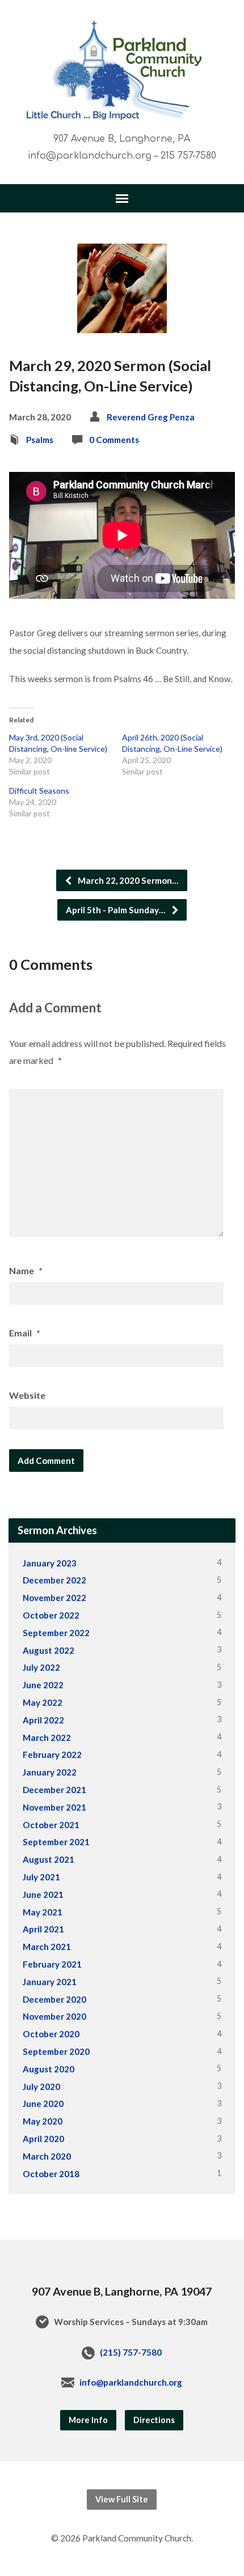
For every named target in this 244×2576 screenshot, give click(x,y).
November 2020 (54, 2016)
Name (26, 1270)
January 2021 (50, 1982)
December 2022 (54, 1580)
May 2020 (43, 2121)
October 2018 (51, 2174)
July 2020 (41, 2087)
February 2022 (52, 1755)
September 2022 (56, 1633)
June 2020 (43, 2104)
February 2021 (52, 1964)
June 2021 (43, 1894)
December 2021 (54, 1790)
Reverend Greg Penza (151, 417)
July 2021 (41, 1877)
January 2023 (50, 1563)
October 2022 (51, 1615)
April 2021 (43, 1929)
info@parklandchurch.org (131, 2382)
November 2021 (54, 1807)
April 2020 (43, 2139)
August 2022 (49, 1650)
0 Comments (114, 440)
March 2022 (47, 1738)
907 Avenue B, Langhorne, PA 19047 (122, 2291)
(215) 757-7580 (131, 2352)
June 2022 (43, 1685)
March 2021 (47, 1947)
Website (27, 1395)
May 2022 (43, 1702)
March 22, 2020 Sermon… (127, 880)
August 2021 (49, 1859)
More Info (88, 2420)
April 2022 (43, 1720)
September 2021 (56, 1842)
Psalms (40, 440)
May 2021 (43, 1912)
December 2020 (54, 1999)
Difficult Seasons (39, 791)
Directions (154, 2420)
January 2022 (50, 1772)
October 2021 (51, 1825)
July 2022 (41, 1667)
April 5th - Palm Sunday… (117, 910)
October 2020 (51, 2034)
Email (25, 1333)
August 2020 (49, 2069)
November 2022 (54, 1598)
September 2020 (56, 2051)
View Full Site (122, 2499)
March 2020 (47, 2156)
